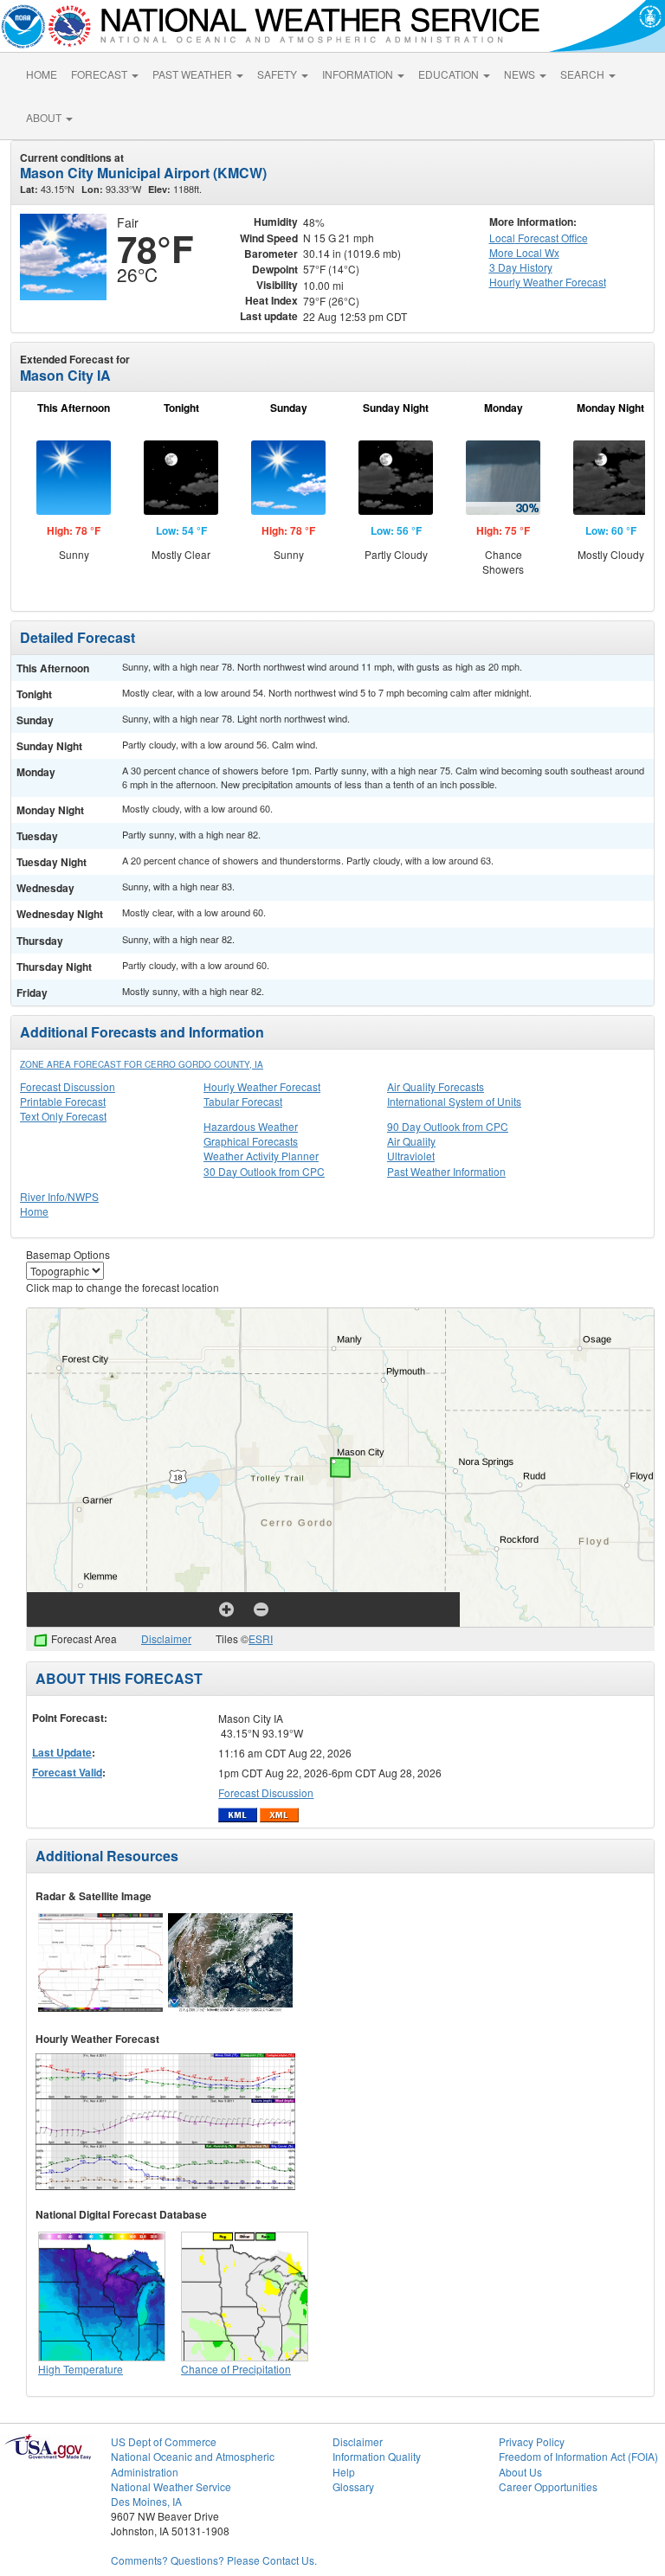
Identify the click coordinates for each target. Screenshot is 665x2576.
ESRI (261, 1638)
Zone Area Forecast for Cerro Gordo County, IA (142, 1064)
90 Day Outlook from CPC (448, 1126)
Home (34, 1211)
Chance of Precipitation (236, 2369)
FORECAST (100, 74)
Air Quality (411, 1141)
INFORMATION (359, 74)
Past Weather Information (446, 1171)
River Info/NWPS (59, 1196)
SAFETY (278, 74)
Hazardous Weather (251, 1126)
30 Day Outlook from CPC (264, 1171)
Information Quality (377, 2456)
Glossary (353, 2486)
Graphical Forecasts (251, 1141)
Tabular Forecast (243, 1101)
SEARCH (584, 74)
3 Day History (521, 267)
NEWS (521, 74)
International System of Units (454, 1101)
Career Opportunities (548, 2486)
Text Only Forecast (63, 1116)
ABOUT (45, 117)
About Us (520, 2472)
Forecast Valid (67, 1772)
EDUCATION (450, 74)
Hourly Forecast (548, 282)
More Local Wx (524, 252)
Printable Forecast (63, 1101)
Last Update (62, 1752)
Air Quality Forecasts (436, 1086)
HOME (42, 74)
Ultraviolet (411, 1156)
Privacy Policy (532, 2441)
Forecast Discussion (68, 1086)
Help (344, 2472)
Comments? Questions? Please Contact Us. (214, 2560)
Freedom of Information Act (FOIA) (578, 2456)
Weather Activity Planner (261, 1156)
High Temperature (81, 2369)
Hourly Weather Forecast (262, 1086)
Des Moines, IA (146, 2501)
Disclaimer (166, 1638)
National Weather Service (171, 2486)
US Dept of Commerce (164, 2441)
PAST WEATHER (194, 74)
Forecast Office (539, 238)
